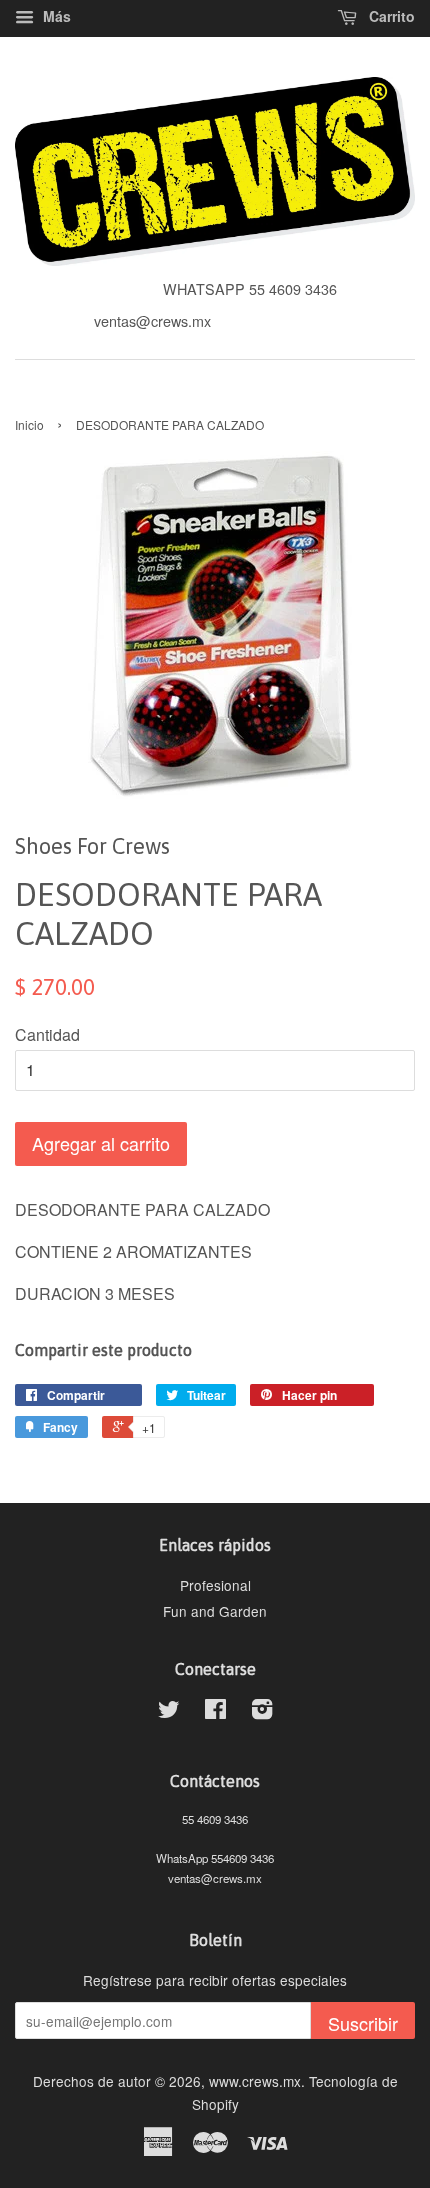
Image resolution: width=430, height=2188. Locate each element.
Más (55, 16)
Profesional (215, 1585)
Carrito (390, 16)
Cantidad (47, 1034)
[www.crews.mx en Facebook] (215, 1712)
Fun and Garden (215, 1611)
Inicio (29, 424)
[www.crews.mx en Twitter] (169, 1712)
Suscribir (363, 2023)
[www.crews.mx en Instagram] (262, 1712)
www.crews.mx (255, 2081)
